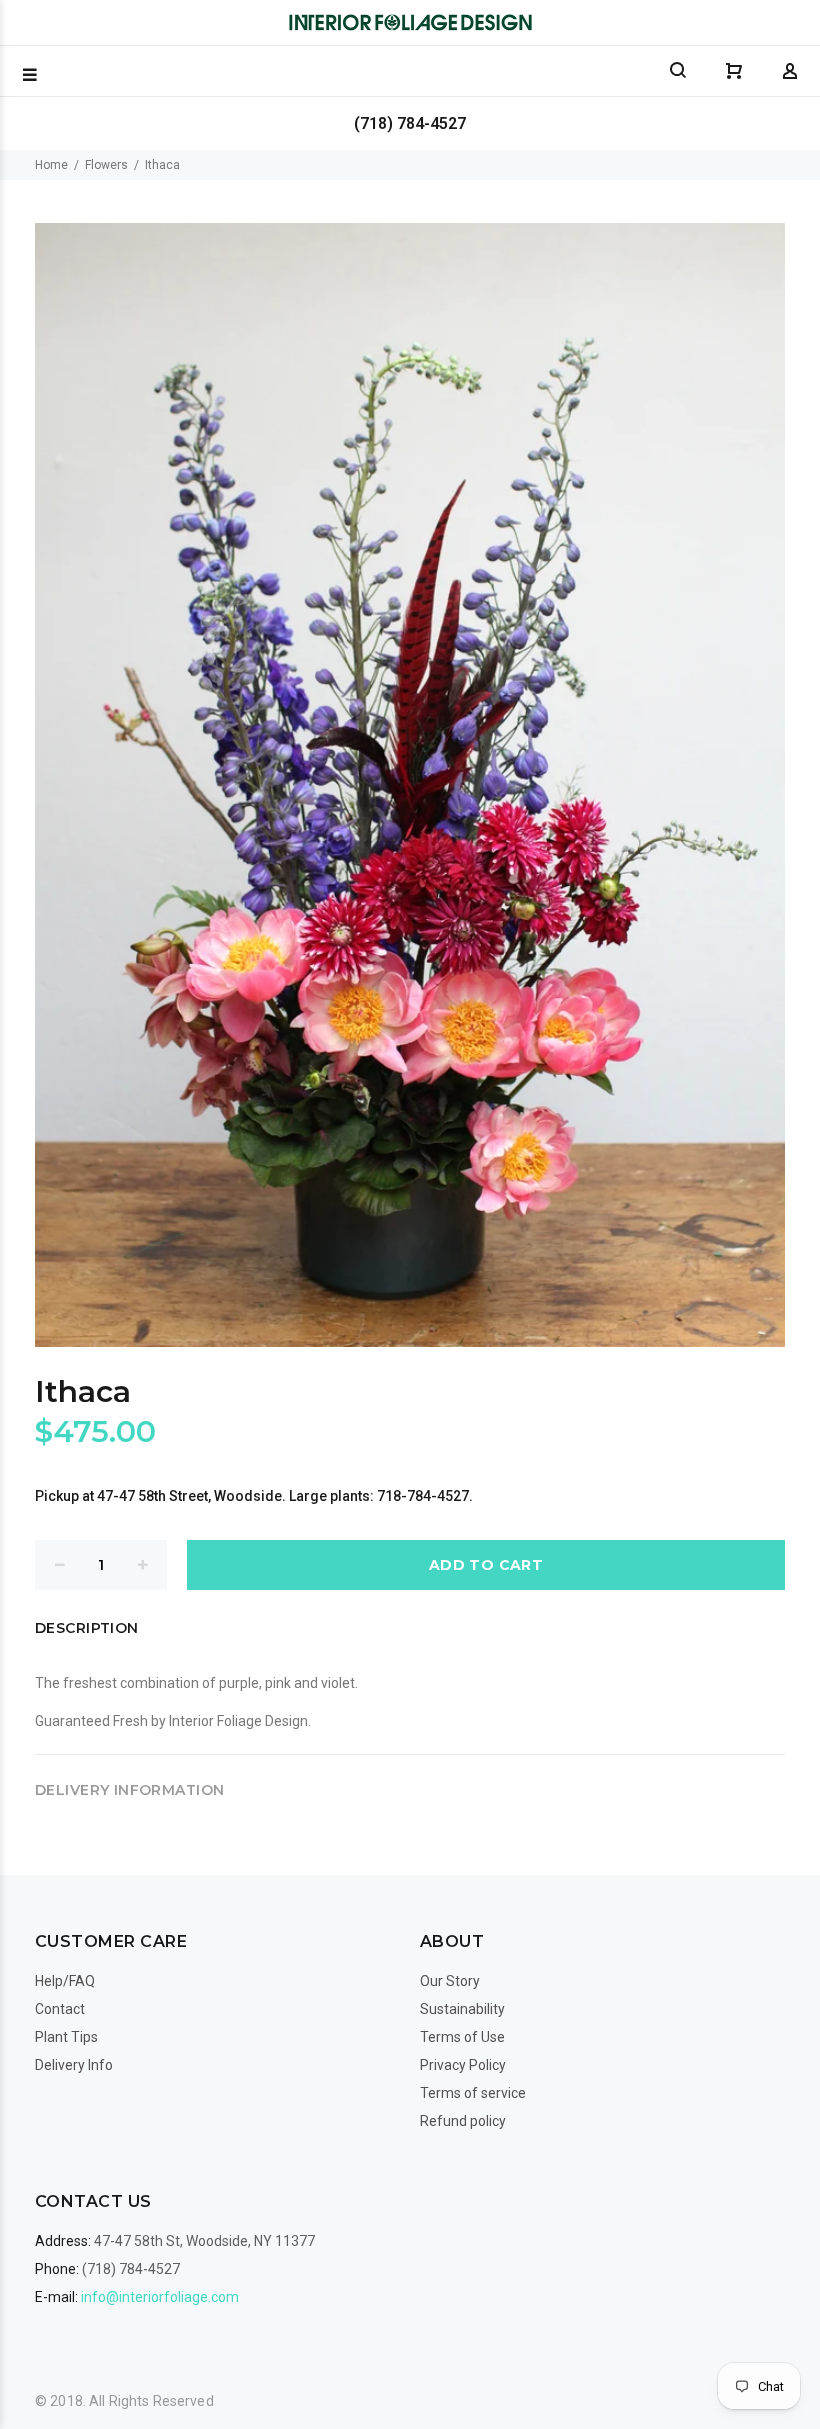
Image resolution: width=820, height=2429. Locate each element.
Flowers (106, 165)
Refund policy (463, 2121)
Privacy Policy (463, 2065)
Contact (60, 2009)
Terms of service (473, 2093)
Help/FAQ (65, 1981)
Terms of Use (462, 2037)
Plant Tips (66, 2037)
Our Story (450, 1981)
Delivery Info (74, 2065)
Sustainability (462, 2009)
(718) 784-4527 (410, 123)
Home (51, 165)
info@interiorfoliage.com (160, 2297)
